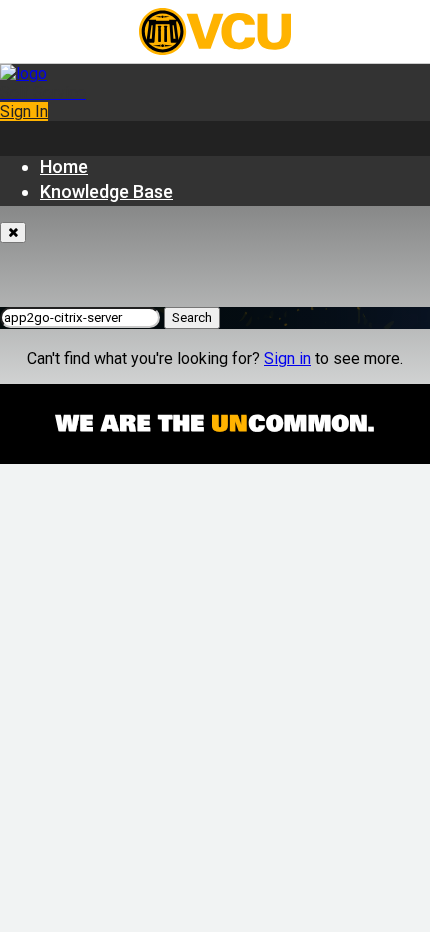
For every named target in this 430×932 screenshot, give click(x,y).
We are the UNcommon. (215, 424)
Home (64, 166)
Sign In (24, 111)
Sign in (287, 358)
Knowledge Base (106, 191)
